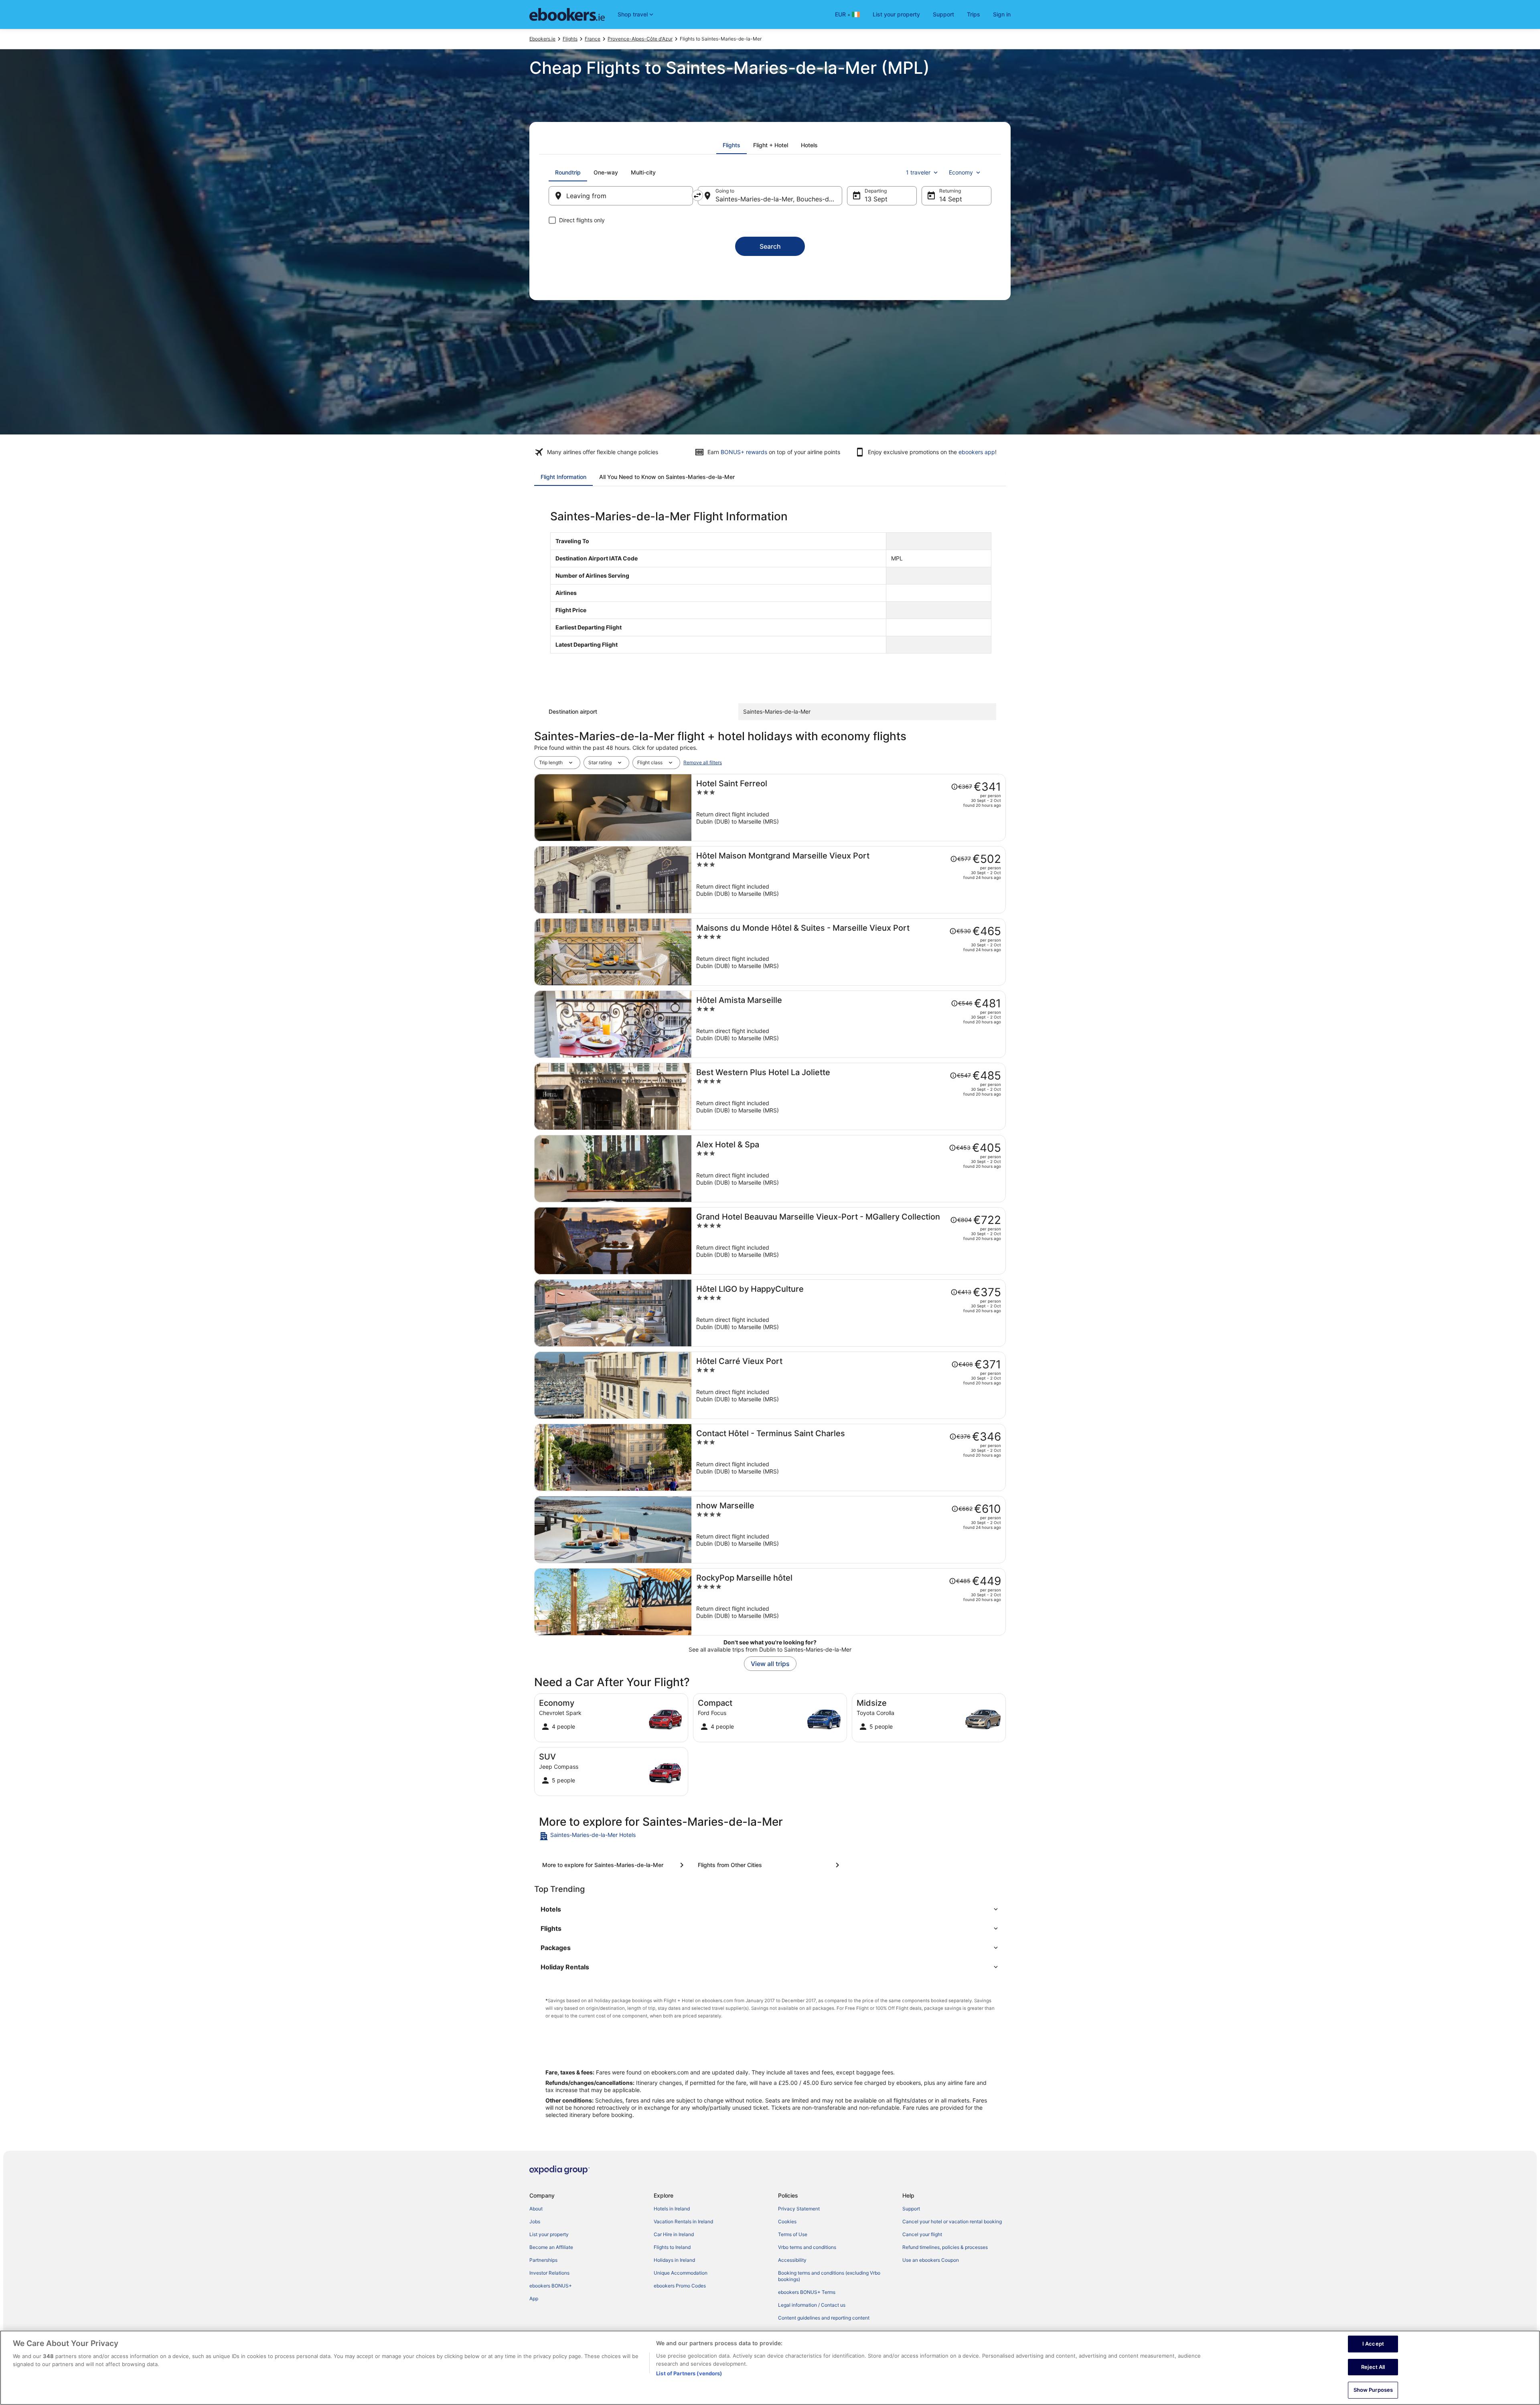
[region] (770, 2368)
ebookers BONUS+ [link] (551, 2286)
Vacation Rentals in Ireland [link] (683, 2221)
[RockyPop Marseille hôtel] (849, 1602)
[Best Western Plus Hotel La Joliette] (849, 1096)
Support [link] (911, 2209)
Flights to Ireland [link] (672, 2247)
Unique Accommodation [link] (681, 2273)
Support (943, 14)
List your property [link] (549, 2234)
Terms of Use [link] (793, 2234)
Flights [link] (570, 39)
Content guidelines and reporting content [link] (824, 2318)
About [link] (536, 2209)
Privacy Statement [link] (799, 2209)
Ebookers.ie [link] (542, 39)
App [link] (534, 2298)
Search (770, 246)
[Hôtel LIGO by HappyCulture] (849, 1313)
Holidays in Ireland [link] (674, 2260)
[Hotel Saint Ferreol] (849, 808)
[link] (596, 1836)
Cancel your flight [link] (922, 2234)
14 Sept (951, 199)
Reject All (1373, 2367)
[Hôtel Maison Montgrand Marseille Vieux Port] (849, 880)
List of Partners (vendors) (689, 2373)
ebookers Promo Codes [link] (680, 2286)
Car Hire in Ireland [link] (674, 2234)
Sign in (1002, 14)
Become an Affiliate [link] (551, 2247)
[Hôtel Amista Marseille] (849, 1024)
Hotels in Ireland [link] (672, 2209)
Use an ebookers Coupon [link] (931, 2260)
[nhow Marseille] (849, 1530)
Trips (974, 14)
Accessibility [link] (792, 2260)
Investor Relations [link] (549, 2273)
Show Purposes (1373, 2390)
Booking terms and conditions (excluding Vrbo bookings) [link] (829, 2276)
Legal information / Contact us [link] (812, 2305)
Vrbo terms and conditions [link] (807, 2247)
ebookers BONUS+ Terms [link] (807, 2292)
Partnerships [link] (543, 2260)
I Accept (1373, 2344)
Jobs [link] (535, 2221)
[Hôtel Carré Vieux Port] (849, 1385)
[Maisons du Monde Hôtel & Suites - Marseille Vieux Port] (849, 952)
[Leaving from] (621, 196)
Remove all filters (703, 762)
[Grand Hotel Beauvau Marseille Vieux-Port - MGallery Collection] (849, 1241)
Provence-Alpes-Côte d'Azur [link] (640, 39)
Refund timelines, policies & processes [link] (945, 2247)
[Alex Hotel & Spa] (849, 1169)
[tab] (731, 145)
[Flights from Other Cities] (770, 1865)
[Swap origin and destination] (697, 195)
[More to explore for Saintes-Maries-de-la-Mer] (614, 1865)
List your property (896, 14)
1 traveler (918, 172)
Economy (961, 172)
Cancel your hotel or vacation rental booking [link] (952, 2221)
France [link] (593, 39)
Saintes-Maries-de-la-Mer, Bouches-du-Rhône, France (779, 199)
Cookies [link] (787, 2221)
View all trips (770, 1664)
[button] (770, 1909)
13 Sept (876, 199)
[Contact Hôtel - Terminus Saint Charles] (849, 1457)
